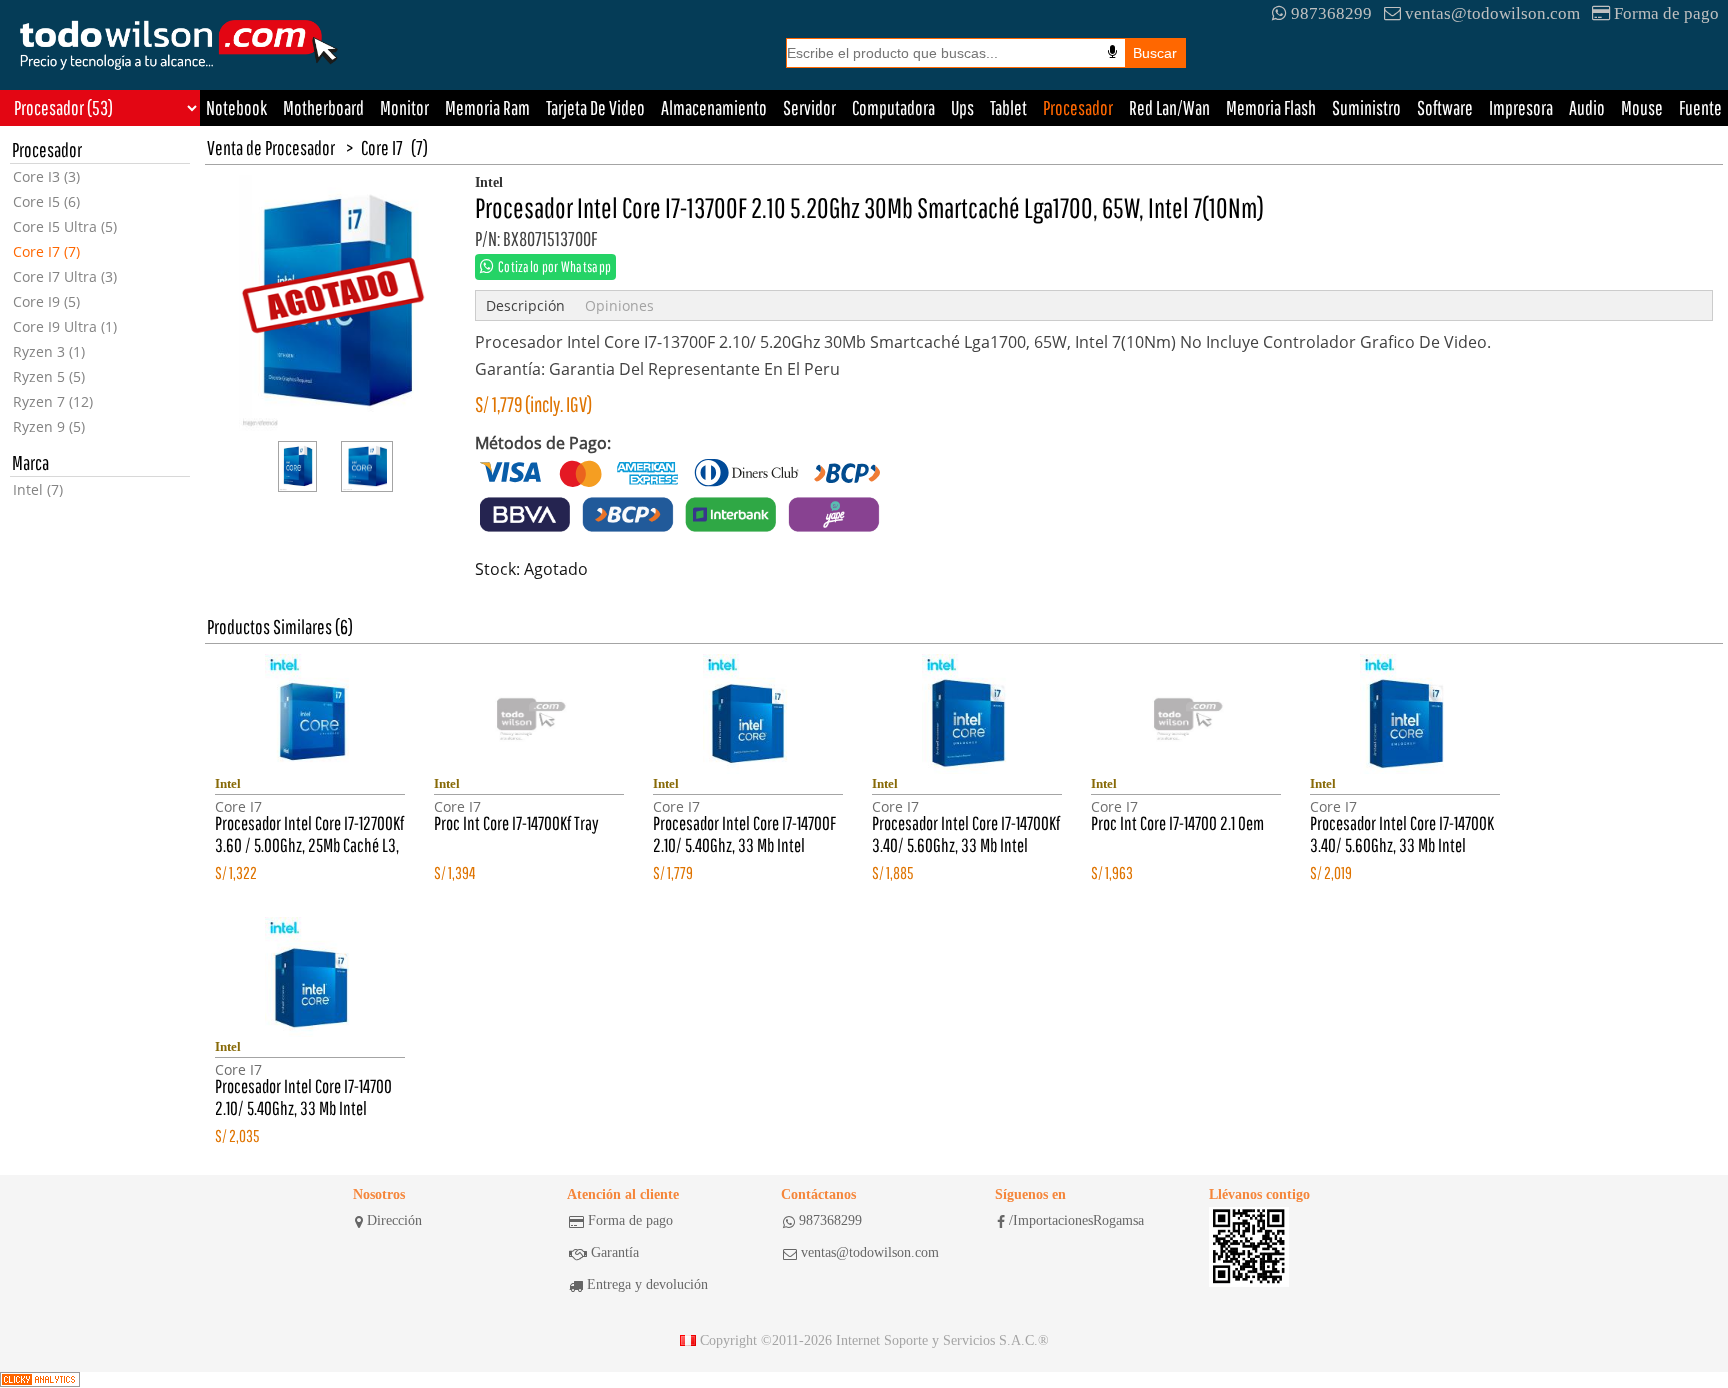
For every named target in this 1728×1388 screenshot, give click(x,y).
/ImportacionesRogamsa (1076, 1220)
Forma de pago (1666, 13)
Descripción (525, 305)
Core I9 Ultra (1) (65, 326)
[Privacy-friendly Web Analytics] (40, 1380)
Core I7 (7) (46, 251)
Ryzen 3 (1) (49, 351)
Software (1445, 107)
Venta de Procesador (271, 147)
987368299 (1331, 13)
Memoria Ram (487, 107)
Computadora (893, 107)
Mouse (1642, 107)
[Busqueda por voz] (1112, 52)
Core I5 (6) (46, 201)
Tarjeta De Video (595, 107)
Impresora (1521, 107)
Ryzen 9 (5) (49, 426)
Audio (1587, 107)
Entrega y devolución (647, 1284)
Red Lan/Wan (1169, 107)
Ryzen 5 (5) (49, 376)
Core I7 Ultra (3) (65, 276)
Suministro (1366, 107)
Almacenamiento (714, 107)
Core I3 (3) (46, 176)
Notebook (236, 107)
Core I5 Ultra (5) (65, 226)
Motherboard (323, 107)
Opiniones (619, 305)
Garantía (615, 1252)
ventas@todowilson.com (1492, 13)
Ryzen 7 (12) (53, 401)
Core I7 (382, 147)
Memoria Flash (1271, 107)
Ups (962, 107)
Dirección (394, 1220)
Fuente (1700, 107)
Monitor (404, 107)
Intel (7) (38, 489)
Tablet (1008, 107)
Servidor (809, 107)
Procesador (1078, 107)
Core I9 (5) (46, 301)
